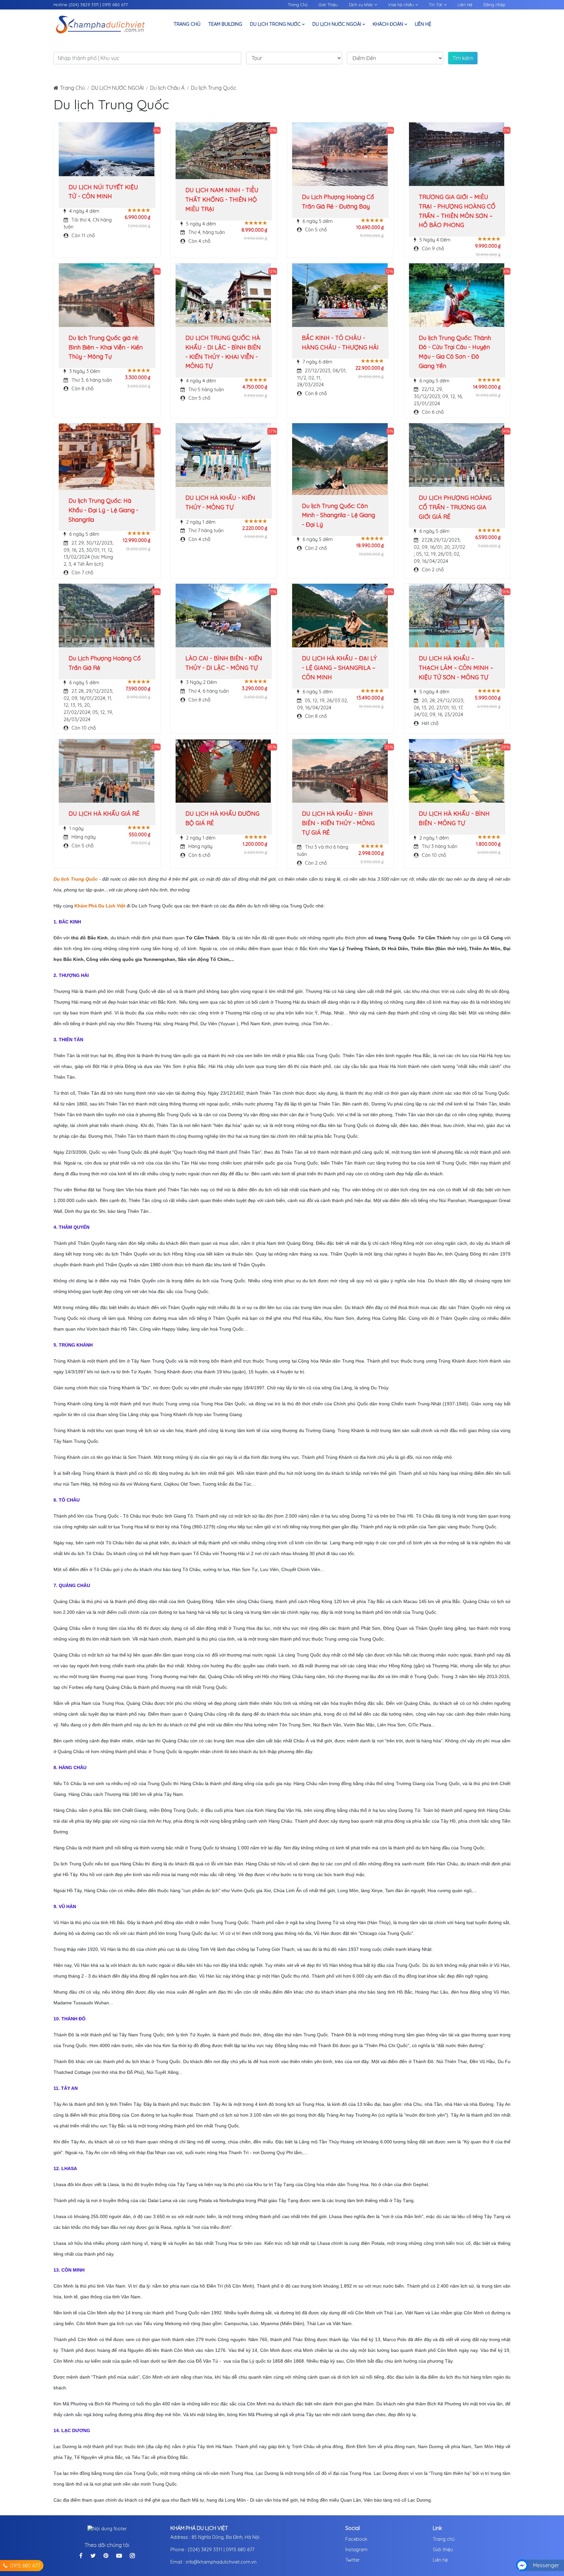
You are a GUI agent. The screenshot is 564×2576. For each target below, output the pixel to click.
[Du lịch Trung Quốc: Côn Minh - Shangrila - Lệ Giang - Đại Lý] (340, 459)
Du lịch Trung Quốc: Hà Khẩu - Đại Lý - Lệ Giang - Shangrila (103, 510)
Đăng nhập (494, 5)
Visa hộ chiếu (402, 5)
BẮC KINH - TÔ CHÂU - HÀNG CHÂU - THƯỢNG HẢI (340, 343)
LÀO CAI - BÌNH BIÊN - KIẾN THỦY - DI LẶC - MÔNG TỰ (224, 663)
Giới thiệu (443, 2550)
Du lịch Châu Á (167, 88)
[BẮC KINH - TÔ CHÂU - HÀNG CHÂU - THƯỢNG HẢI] (340, 295)
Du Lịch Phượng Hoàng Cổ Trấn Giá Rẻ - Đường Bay (338, 202)
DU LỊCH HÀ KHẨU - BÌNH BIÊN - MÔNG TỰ (454, 818)
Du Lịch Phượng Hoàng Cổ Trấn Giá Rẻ (105, 663)
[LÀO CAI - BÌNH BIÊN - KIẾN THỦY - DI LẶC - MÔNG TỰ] (223, 616)
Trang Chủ (298, 5)
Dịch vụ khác (362, 5)
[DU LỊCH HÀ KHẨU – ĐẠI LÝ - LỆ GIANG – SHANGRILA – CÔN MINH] (340, 616)
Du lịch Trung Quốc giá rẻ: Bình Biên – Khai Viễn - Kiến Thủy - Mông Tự (106, 347)
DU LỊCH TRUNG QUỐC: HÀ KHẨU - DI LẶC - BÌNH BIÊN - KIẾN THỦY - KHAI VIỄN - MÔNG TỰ (223, 352)
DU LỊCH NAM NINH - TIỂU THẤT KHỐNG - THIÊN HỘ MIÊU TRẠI (222, 200)
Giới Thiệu (328, 5)
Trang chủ (444, 2539)
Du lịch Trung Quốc (214, 88)
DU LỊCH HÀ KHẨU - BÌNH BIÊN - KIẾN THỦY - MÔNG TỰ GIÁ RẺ (338, 823)
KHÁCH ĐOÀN (389, 24)
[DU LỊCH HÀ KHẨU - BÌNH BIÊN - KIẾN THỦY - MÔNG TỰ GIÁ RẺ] (340, 771)
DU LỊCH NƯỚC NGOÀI (337, 24)
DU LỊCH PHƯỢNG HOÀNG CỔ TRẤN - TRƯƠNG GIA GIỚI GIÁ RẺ (455, 507)
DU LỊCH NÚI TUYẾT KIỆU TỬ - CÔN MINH (103, 192)
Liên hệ (423, 24)
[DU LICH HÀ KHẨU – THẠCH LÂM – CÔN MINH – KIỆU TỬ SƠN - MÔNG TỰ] (457, 616)
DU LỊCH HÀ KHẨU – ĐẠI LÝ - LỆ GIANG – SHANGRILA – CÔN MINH (339, 668)
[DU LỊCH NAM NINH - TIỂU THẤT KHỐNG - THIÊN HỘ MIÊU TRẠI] (223, 151)
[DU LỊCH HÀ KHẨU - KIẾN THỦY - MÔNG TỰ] (223, 455)
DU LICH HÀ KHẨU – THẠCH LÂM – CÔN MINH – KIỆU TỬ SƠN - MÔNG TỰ (456, 668)
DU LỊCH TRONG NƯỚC (276, 24)
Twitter (352, 2560)
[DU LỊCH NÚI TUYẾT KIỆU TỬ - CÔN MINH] (107, 149)
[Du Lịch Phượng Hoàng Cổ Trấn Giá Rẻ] (107, 616)
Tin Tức (436, 5)
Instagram (356, 2550)
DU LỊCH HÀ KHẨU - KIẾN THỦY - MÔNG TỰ (220, 502)
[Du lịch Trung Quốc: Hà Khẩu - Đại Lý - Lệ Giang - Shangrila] (107, 456)
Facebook (356, 2539)
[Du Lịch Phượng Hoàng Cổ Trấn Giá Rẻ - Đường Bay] (340, 154)
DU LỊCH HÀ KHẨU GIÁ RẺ (104, 814)
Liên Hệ (465, 5)
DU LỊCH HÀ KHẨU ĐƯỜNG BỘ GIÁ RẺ (222, 818)
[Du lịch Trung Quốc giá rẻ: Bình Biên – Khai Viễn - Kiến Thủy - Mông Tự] (107, 295)
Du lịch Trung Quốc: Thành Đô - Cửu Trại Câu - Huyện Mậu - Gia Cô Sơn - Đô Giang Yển (455, 352)
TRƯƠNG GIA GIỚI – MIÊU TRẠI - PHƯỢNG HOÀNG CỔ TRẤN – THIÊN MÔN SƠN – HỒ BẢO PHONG (457, 211)
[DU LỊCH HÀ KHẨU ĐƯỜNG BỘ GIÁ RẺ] (223, 771)
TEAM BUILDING (225, 24)
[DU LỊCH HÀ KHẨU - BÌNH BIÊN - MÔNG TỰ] (457, 771)
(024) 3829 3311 (84, 5)
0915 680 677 (115, 5)
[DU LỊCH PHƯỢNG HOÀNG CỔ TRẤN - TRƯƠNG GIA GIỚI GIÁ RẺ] (457, 455)
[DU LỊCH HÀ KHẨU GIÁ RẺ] (107, 771)
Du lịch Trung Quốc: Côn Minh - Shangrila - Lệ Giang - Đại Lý (338, 515)
